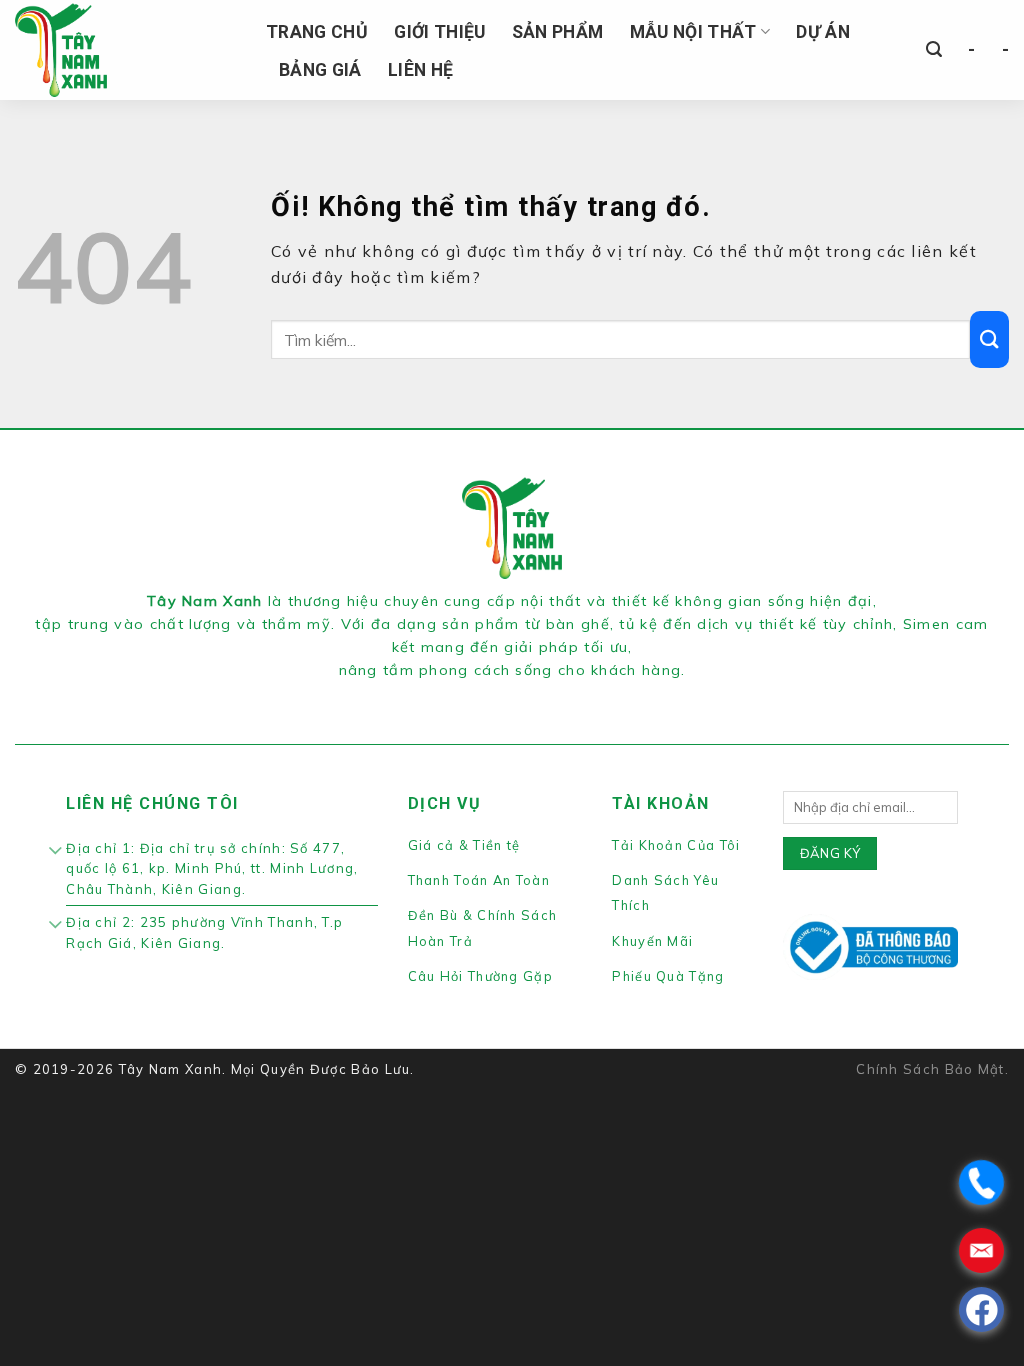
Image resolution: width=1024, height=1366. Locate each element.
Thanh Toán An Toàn (479, 880)
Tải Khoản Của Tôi (676, 845)
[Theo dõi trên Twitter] (524, 696)
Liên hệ (420, 70)
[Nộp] (989, 339)
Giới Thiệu (440, 32)
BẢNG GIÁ (320, 70)
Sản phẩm (558, 32)
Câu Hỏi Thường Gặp (480, 976)
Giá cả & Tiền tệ (464, 845)
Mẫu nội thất (693, 32)
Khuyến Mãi (652, 941)
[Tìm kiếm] (934, 49)
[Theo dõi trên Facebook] (476, 696)
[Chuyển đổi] (55, 852)
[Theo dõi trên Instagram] (500, 696)
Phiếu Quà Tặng (668, 976)
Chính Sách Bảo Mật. (932, 1069)
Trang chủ (317, 32)
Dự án (823, 32)
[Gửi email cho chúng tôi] (547, 696)
